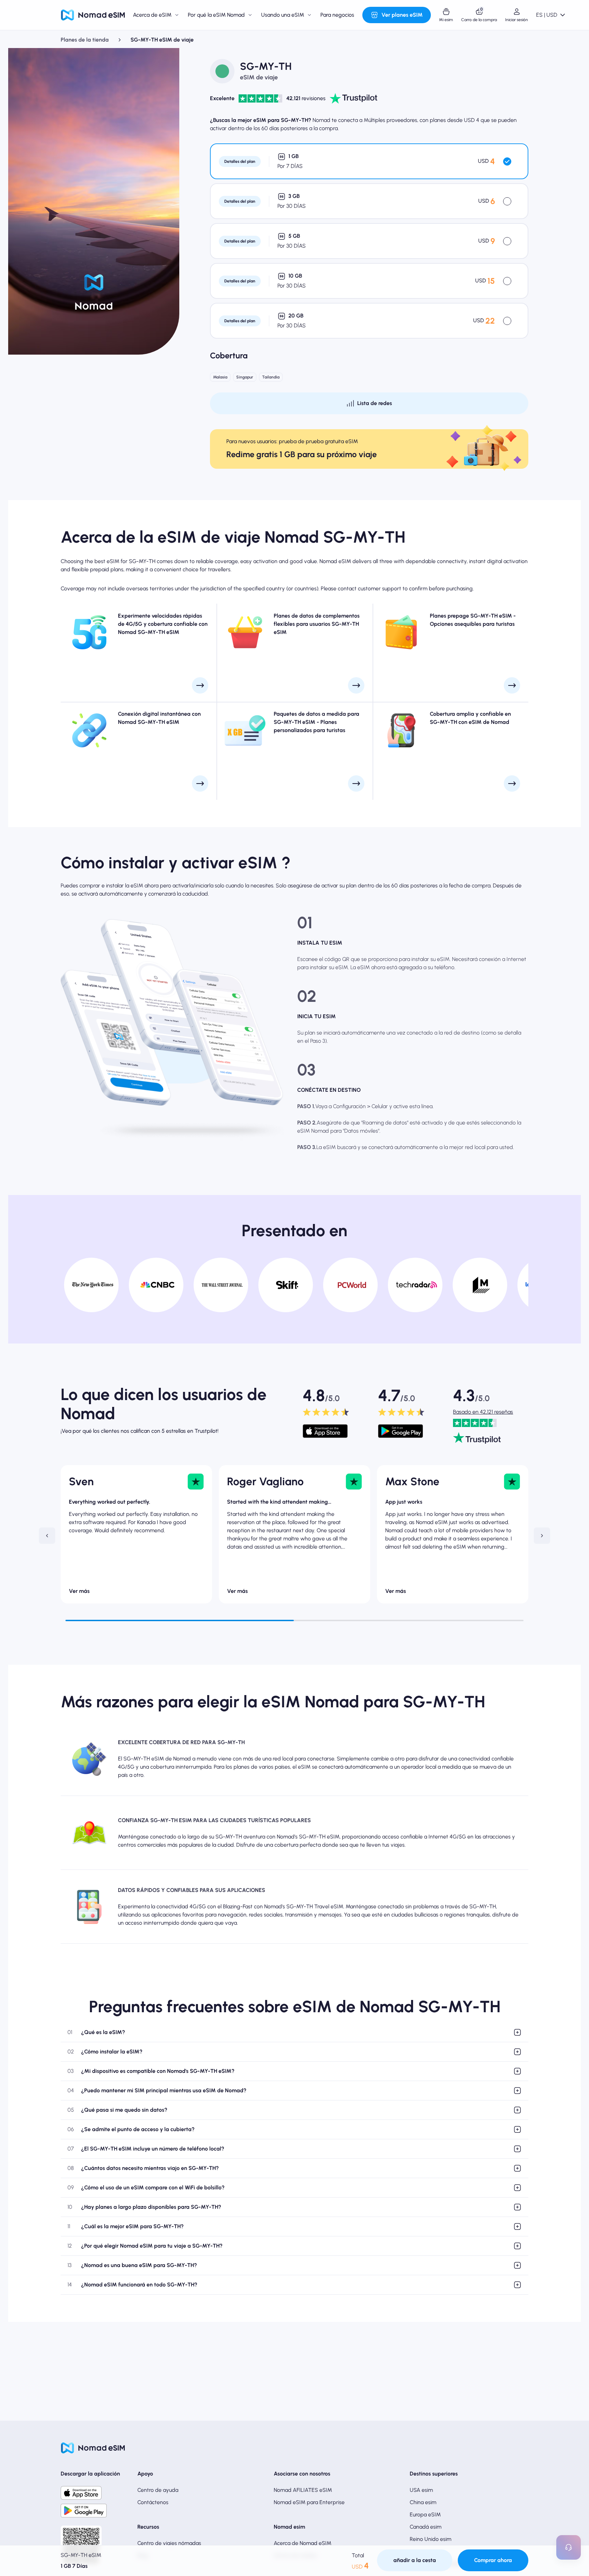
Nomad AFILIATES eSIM (303, 2490)
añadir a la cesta (415, 2560)
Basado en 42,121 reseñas (483, 1412)
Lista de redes (375, 403)
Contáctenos (153, 2502)
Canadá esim (426, 2527)
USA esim (421, 2490)
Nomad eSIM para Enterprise (309, 2502)
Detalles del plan (240, 161)
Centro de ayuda (158, 2490)
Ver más (79, 1591)
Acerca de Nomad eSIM (303, 2543)
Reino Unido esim (431, 2539)
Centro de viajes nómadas (169, 2543)
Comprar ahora (493, 2560)
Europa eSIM (425, 2515)
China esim (423, 2502)
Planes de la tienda (85, 40)
